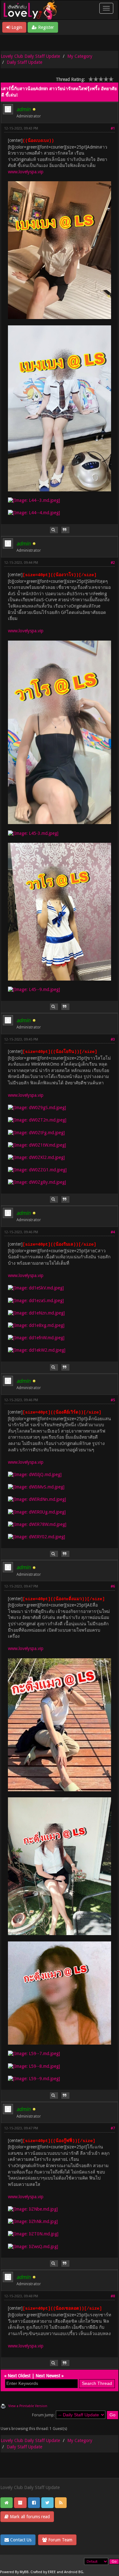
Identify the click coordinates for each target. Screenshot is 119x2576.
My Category (80, 56)
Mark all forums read (29, 2517)
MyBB (24, 2572)
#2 (113, 563)
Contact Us (20, 2540)
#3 (113, 1039)
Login (16, 27)
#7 (113, 2128)
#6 (113, 1586)
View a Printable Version (28, 2406)
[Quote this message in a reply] (65, 530)
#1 (113, 128)
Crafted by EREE (43, 2572)
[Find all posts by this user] (54, 530)
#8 (113, 2296)
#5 (113, 1400)
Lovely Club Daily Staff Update (30, 56)
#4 (113, 1232)
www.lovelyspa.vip (26, 172)
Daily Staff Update (24, 62)
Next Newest (48, 2376)
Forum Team (60, 2540)
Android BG (74, 2572)
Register (45, 27)
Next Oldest (19, 2376)
